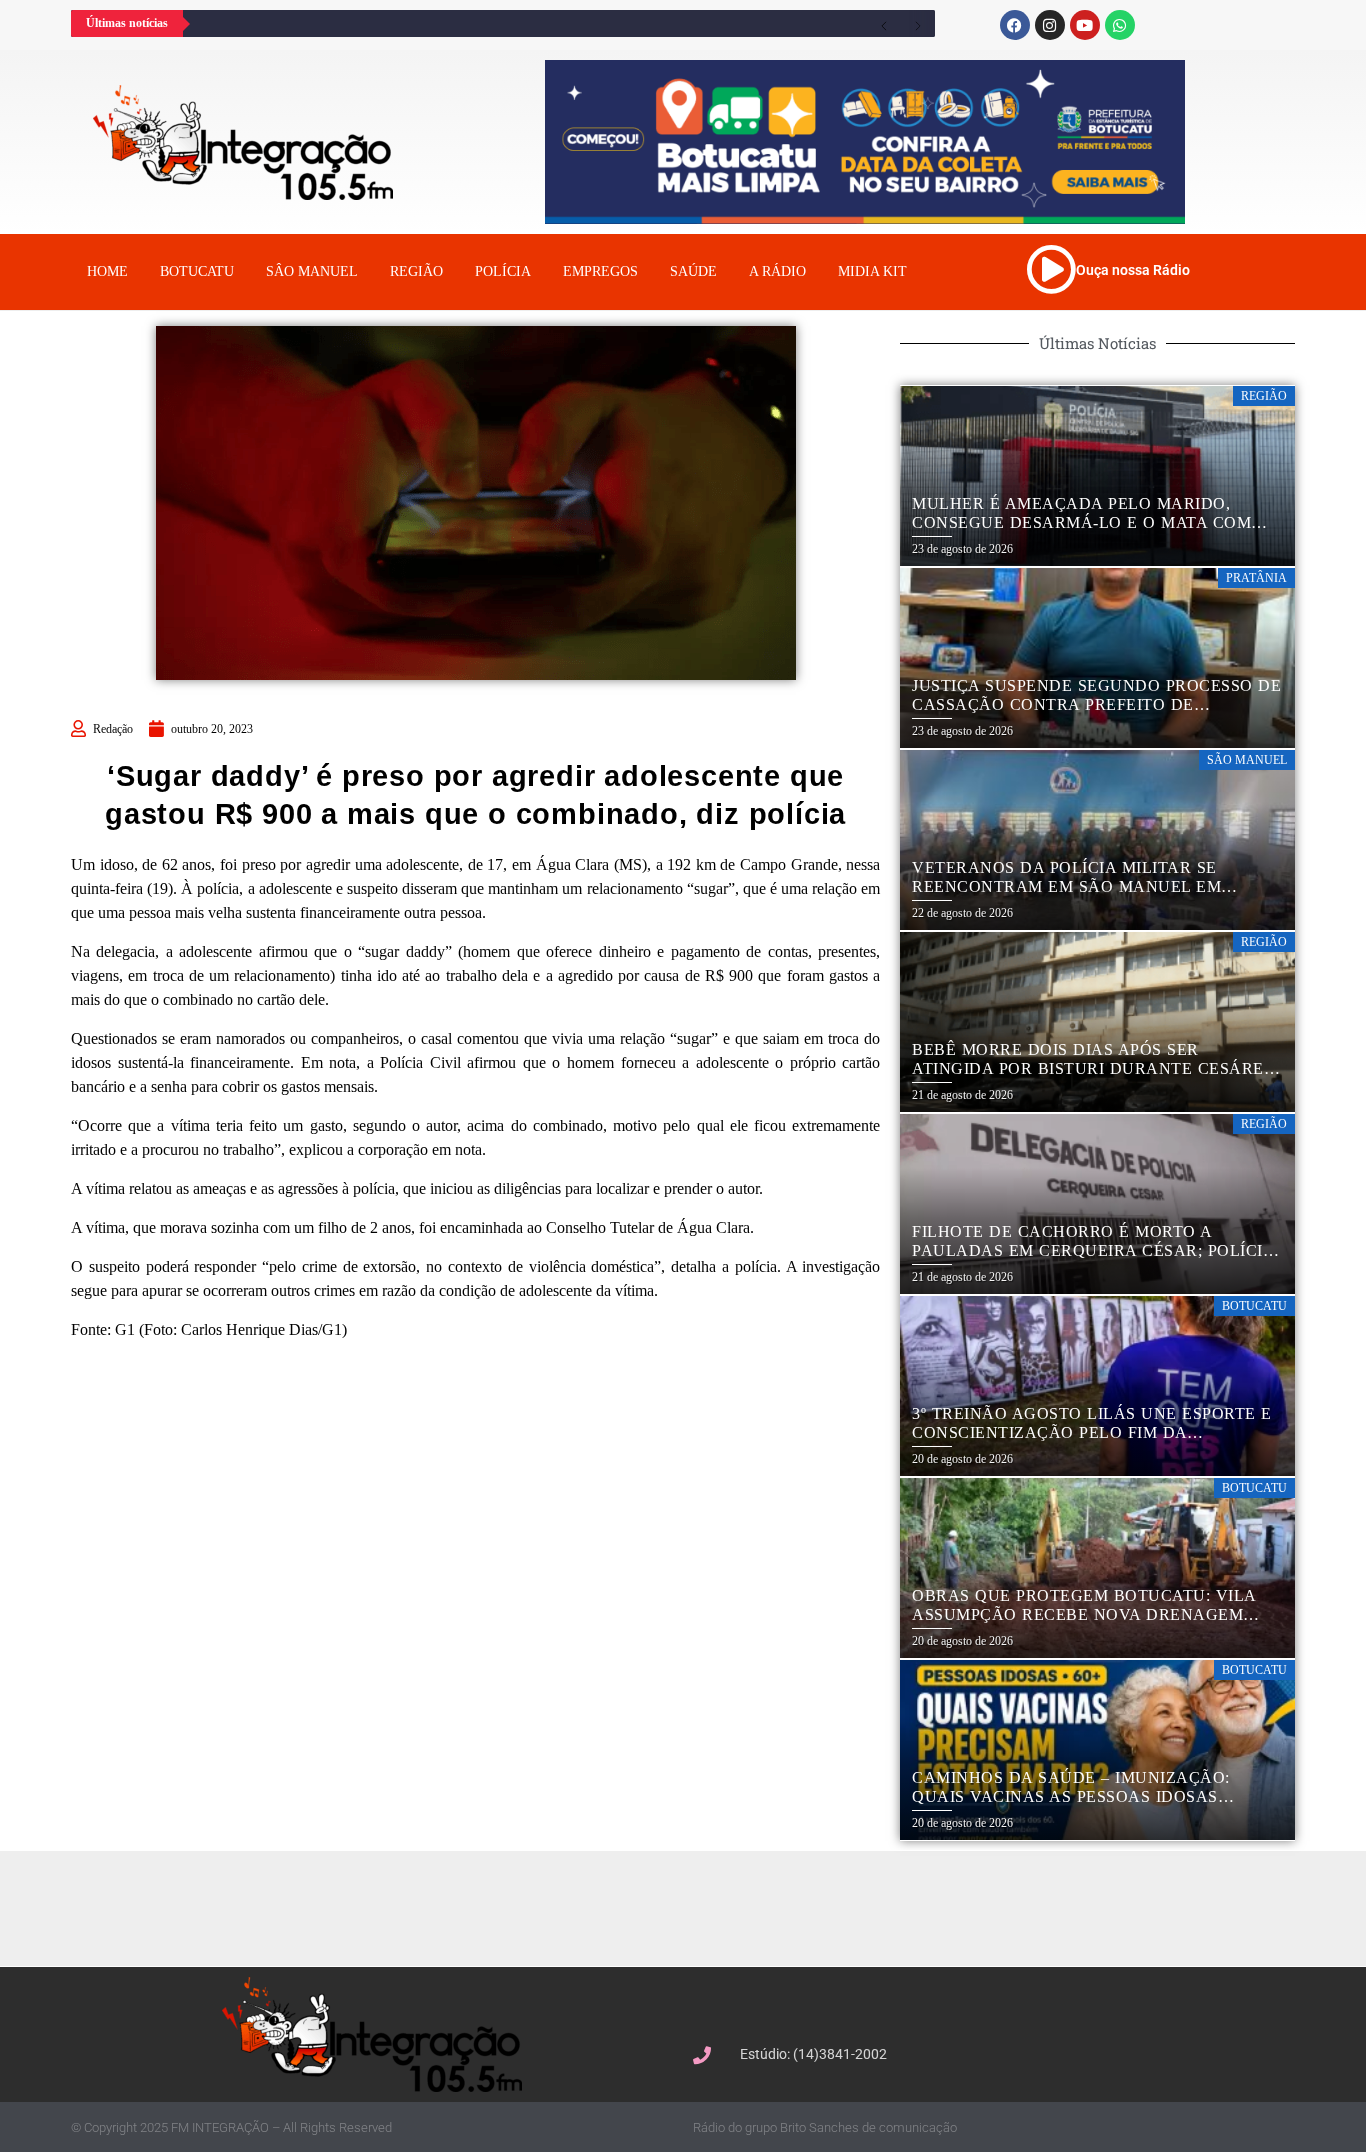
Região (416, 271)
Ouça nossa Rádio (1133, 270)
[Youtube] (1085, 25)
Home (107, 271)
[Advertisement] (693, 1906)
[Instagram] (1050, 25)
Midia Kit (872, 271)
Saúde (693, 271)
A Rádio (777, 271)
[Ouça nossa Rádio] (1051, 269)
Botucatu (197, 271)
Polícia (503, 271)
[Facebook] (1015, 25)
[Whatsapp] (1120, 25)
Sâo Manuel (312, 271)
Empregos (600, 271)
